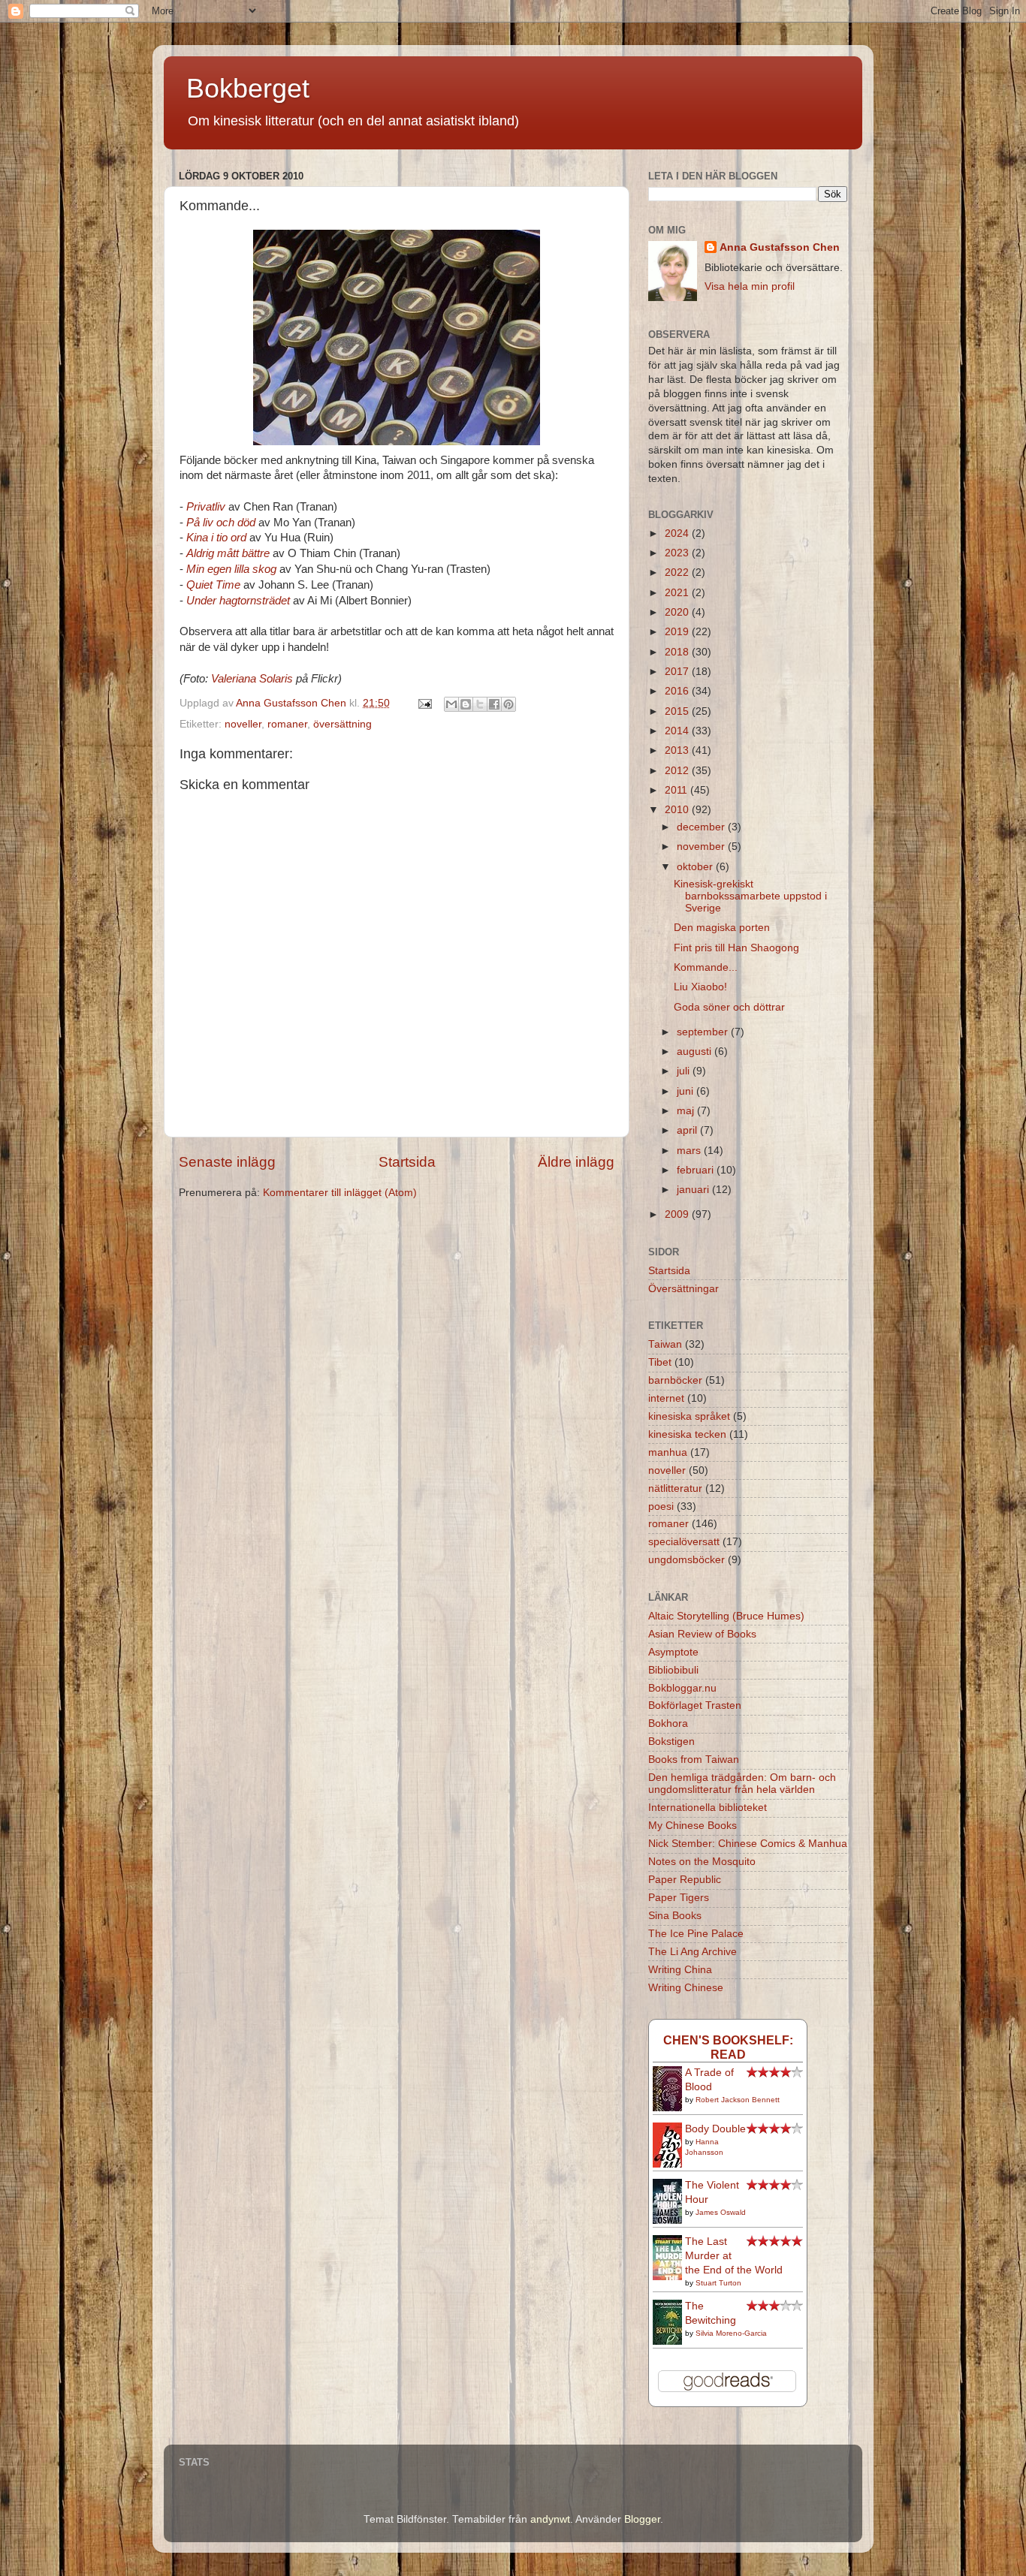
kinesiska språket (689, 1416)
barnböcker (675, 1380)
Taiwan (665, 1344)
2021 (678, 593)
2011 (677, 790)
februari (697, 1170)
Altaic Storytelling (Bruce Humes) (726, 1616)
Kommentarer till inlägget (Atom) (340, 1193)
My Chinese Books (693, 1826)
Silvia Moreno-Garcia (731, 2333)
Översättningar (683, 1289)
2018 (678, 652)
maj (687, 1111)
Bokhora (668, 1723)
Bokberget (248, 88)
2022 (678, 572)
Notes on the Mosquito (702, 1862)
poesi (661, 1506)
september (704, 1032)
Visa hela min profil (750, 286)
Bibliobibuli (673, 1670)
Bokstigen (671, 1741)
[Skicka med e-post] (451, 704)
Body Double (715, 2129)
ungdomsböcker (687, 1560)
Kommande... (706, 967)
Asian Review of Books (702, 1634)
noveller (243, 724)
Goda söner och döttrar (729, 1007)
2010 (678, 810)
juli (685, 1071)
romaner (287, 724)
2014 (678, 731)
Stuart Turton (718, 2283)
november (702, 847)
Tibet (660, 1362)
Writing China (680, 1970)
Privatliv (206, 507)
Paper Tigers (679, 1898)
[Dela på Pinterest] (508, 704)
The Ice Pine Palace (696, 1934)
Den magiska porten (722, 928)
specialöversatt (684, 1542)
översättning (343, 724)
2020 (678, 612)
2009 (678, 1214)
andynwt (550, 2519)
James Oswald (721, 2212)
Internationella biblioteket (708, 1808)
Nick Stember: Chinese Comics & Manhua (748, 1844)
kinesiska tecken (687, 1434)
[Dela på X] (480, 704)
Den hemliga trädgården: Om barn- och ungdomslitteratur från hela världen (742, 1784)
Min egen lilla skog (231, 569)
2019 (678, 632)
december (702, 827)
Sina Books (675, 1916)
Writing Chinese (686, 1988)
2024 (678, 533)
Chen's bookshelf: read (728, 2047)
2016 (678, 691)
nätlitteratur (675, 1488)
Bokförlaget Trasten (695, 1705)
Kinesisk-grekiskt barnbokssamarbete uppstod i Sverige (750, 896)
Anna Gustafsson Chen (780, 247)
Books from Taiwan (694, 1760)
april (688, 1130)
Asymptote (673, 1652)
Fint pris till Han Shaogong (736, 948)
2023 (678, 553)
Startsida (407, 1162)
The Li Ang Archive (693, 1952)
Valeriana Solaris (252, 679)
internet (666, 1398)
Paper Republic (685, 1880)
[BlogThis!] (466, 704)
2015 (678, 711)
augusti (696, 1051)
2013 (678, 750)
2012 (678, 771)
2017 (678, 672)
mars (690, 1151)
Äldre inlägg (576, 1162)
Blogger (642, 2519)
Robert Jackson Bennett (738, 2100)
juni (687, 1091)
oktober (696, 867)
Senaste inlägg (227, 1162)
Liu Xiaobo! (700, 987)
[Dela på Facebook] (494, 704)
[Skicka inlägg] (424, 703)
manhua (668, 1452)
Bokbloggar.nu (682, 1688)
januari (694, 1190)
